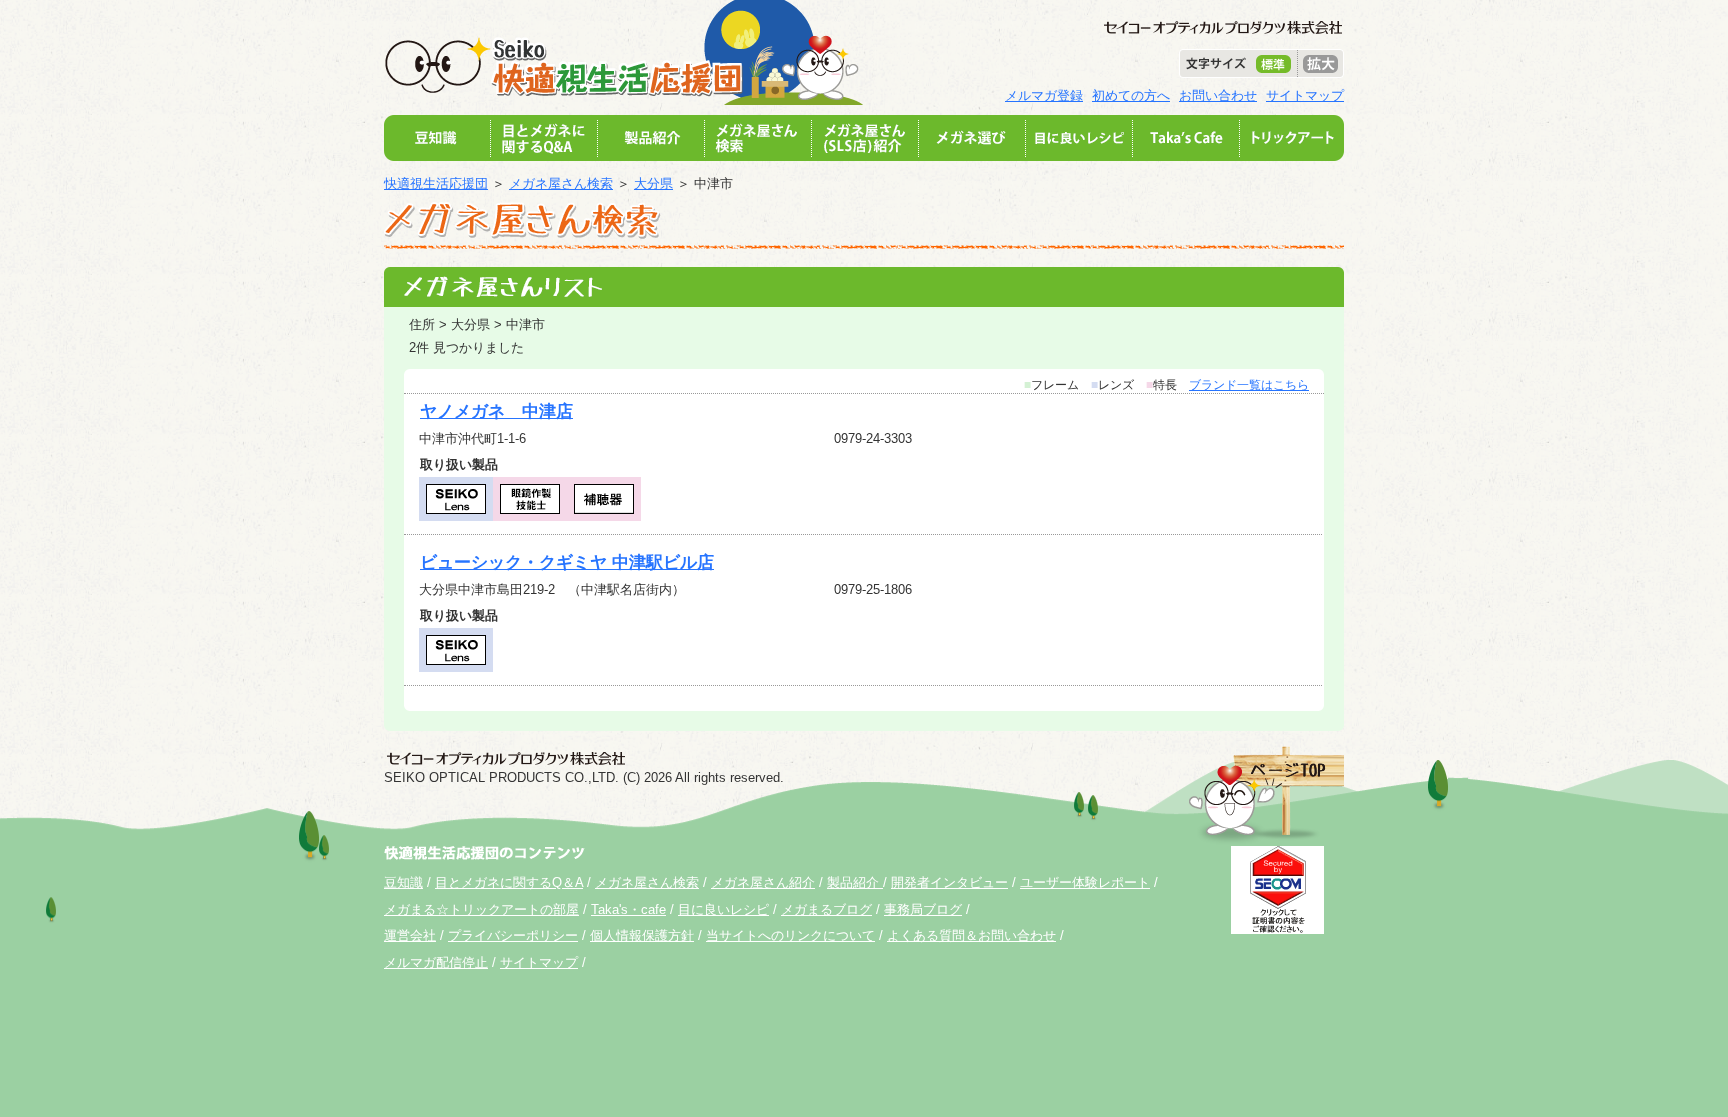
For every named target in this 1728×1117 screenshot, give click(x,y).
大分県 (653, 183)
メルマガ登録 (1044, 95)
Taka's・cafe (628, 909)
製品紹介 (855, 882)
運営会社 (410, 935)
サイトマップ (1305, 95)
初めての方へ (1131, 95)
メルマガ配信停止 (436, 962)
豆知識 (403, 882)
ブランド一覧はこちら (1249, 385)
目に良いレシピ (723, 909)
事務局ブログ (923, 909)
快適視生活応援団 (436, 183)
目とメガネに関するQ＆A (509, 882)
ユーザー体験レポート (1085, 882)
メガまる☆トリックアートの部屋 (481, 909)
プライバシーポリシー (513, 935)
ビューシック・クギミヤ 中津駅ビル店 (567, 562)
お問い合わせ (1218, 95)
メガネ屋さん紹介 (763, 882)
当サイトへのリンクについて (790, 935)
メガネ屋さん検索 (561, 183)
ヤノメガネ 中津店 (496, 411)
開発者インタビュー (949, 882)
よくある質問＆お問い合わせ (971, 935)
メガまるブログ (826, 909)
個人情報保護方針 (642, 935)
